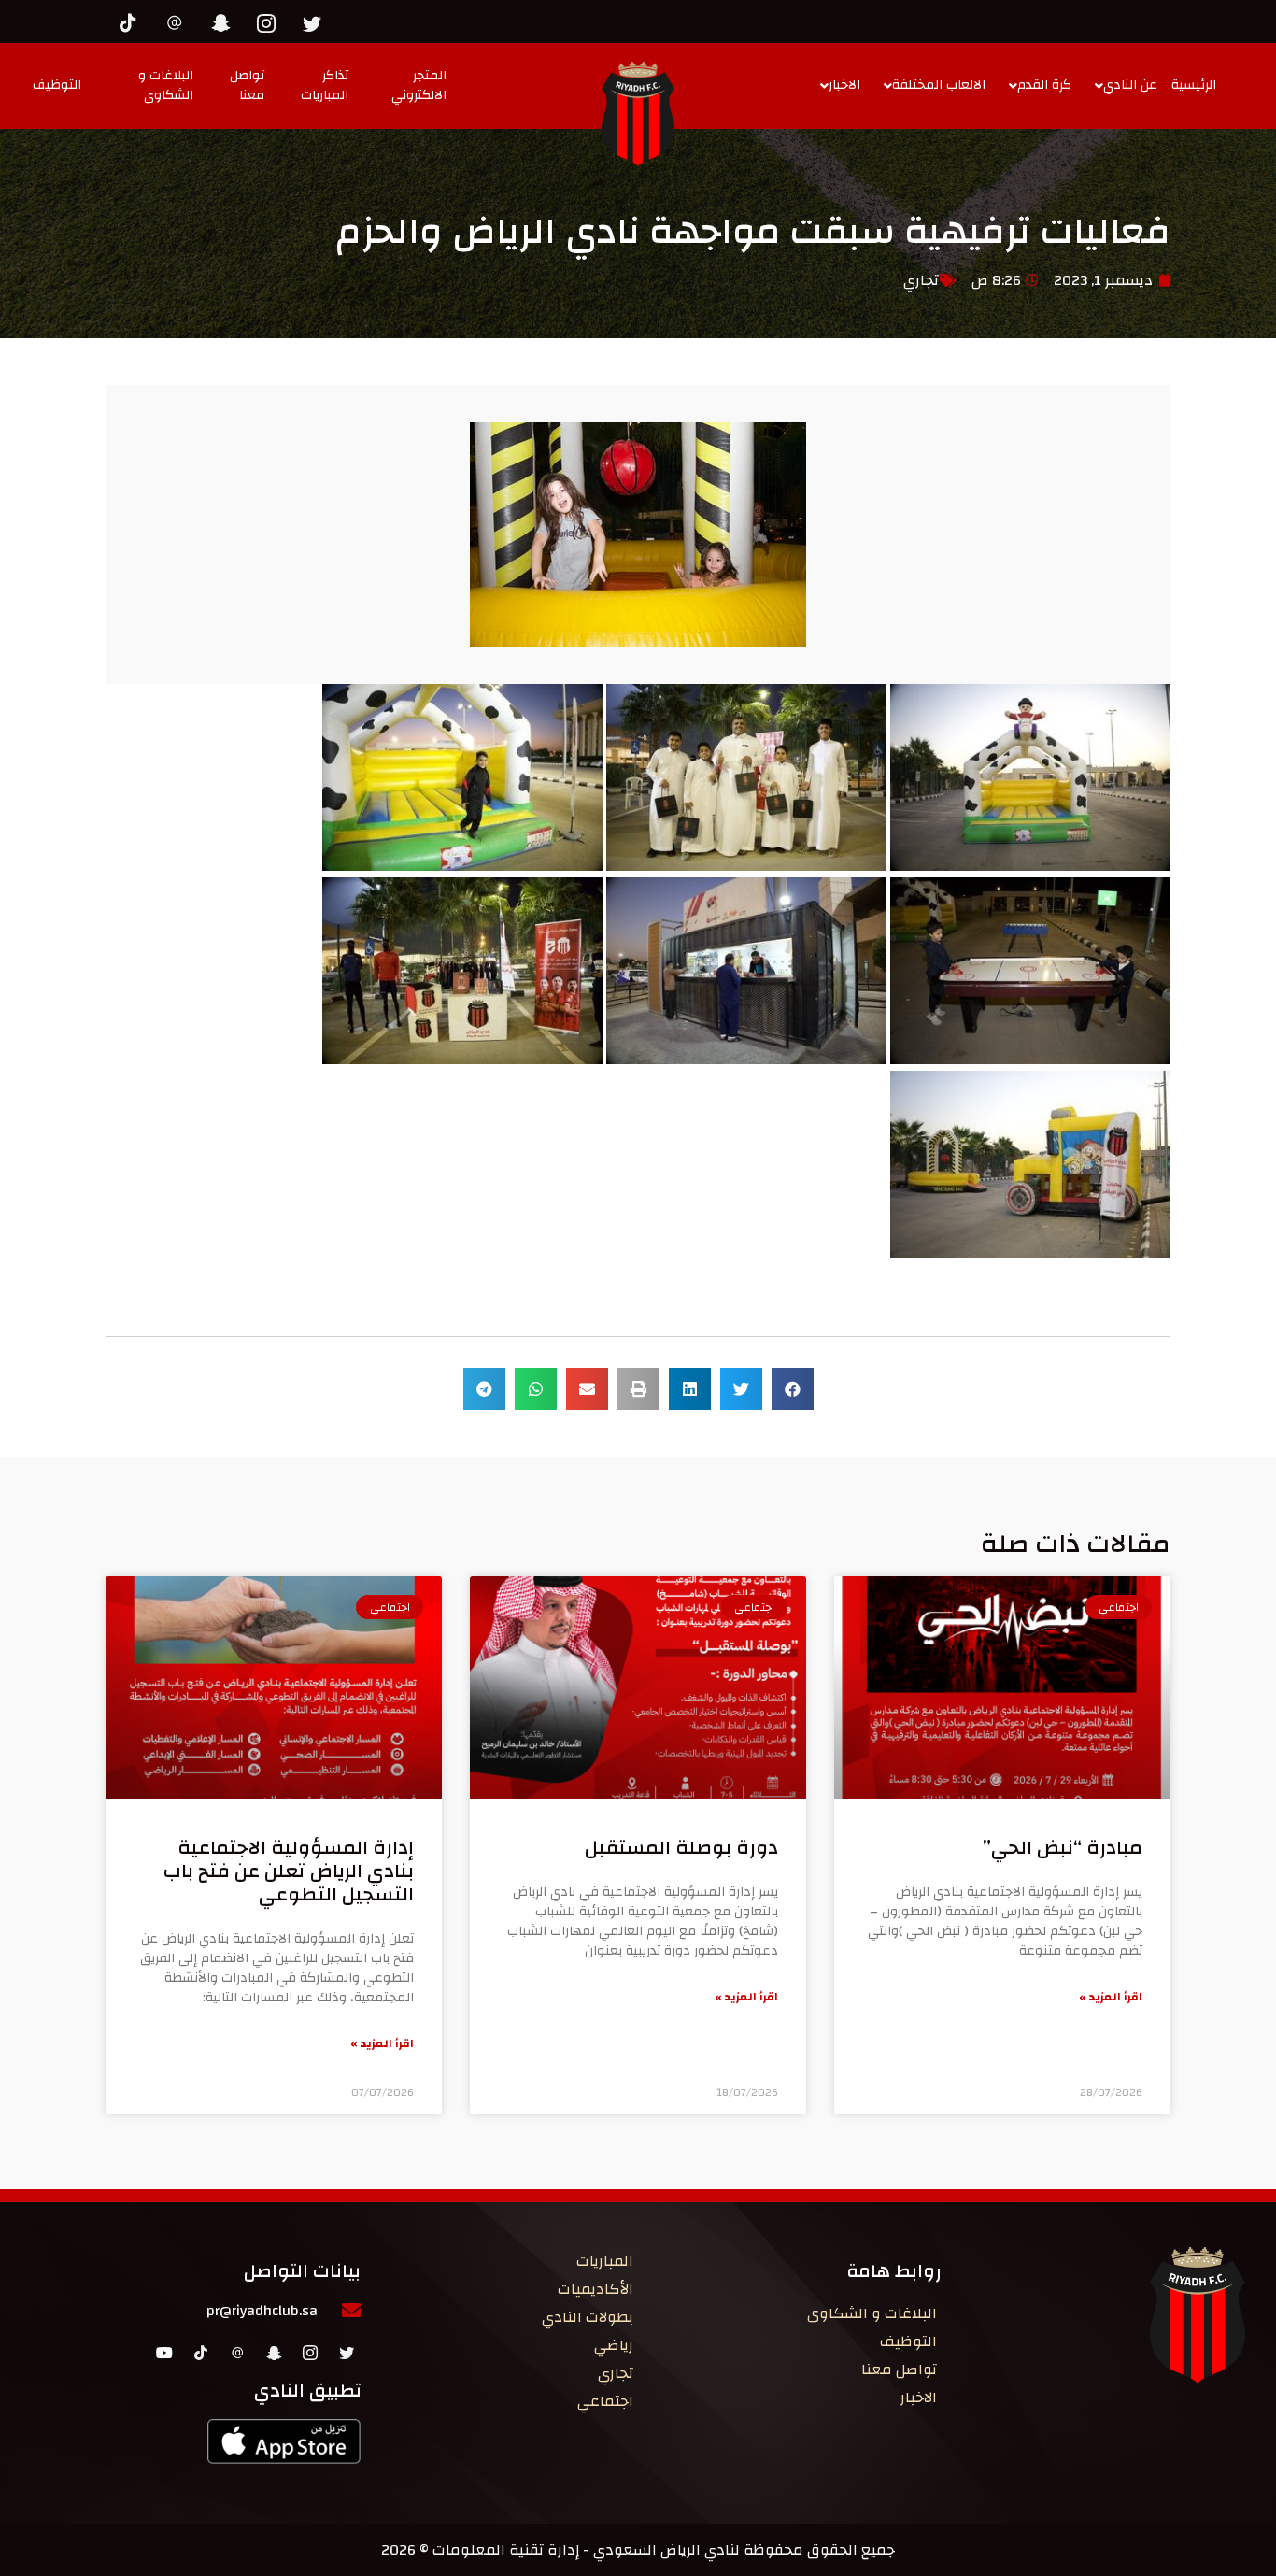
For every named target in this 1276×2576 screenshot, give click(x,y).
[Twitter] (317, 21)
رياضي (614, 2345)
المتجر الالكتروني (419, 85)
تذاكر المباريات (325, 85)
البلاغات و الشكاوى (166, 85)
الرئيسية (1194, 85)
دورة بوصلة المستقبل (681, 1848)
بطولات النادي (588, 2317)
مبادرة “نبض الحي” (1063, 1848)
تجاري (921, 280)
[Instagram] (271, 21)
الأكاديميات (595, 2289)
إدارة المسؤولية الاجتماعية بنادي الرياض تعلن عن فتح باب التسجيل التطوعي (289, 1871)
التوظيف (57, 85)
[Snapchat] (225, 21)
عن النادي (1130, 85)
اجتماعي (605, 2401)
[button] (793, 1389)
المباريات (605, 2261)
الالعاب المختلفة (939, 85)
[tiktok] (134, 21)
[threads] (179, 21)
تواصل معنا (247, 85)
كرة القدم (1044, 85)
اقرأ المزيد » (1111, 1997)
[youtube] (164, 2352)
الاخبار (844, 85)
